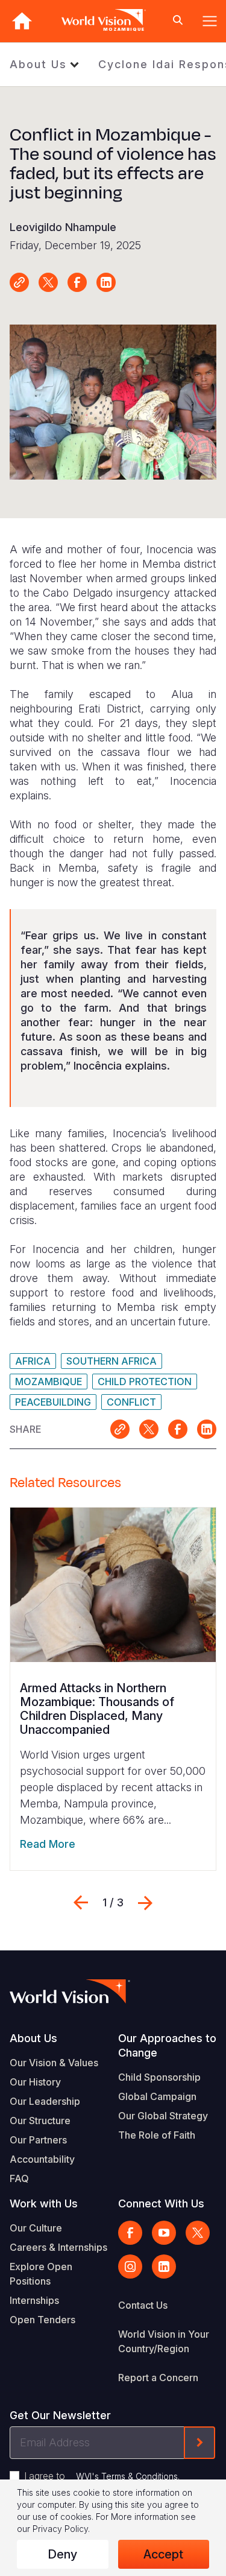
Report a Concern (158, 2378)
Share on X (48, 282)
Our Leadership (45, 2101)
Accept (163, 2554)
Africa (33, 1361)
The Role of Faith (157, 2135)
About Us (38, 64)
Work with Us (44, 2203)
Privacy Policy (60, 2529)
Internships (34, 2300)
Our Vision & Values (54, 2063)
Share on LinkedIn (106, 282)
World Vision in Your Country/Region (164, 2341)
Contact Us (143, 2305)
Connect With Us (161, 2203)
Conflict (131, 1402)
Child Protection (145, 1382)
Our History (35, 2082)
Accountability (42, 2159)
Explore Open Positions (41, 2274)
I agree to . (102, 2476)
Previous (81, 1903)
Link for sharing (19, 282)
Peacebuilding (53, 1402)
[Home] (22, 21)
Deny (62, 2554)
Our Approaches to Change (167, 2045)
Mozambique (49, 1382)
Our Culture (36, 2228)
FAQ (19, 2178)
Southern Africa (111, 1361)
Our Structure (40, 2121)
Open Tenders (42, 2320)
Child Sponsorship (159, 2077)
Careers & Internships (58, 2247)
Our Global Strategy (163, 2116)
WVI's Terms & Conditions (127, 2476)
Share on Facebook (77, 282)
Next (145, 1903)
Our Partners (38, 2140)
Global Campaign (157, 2096)
